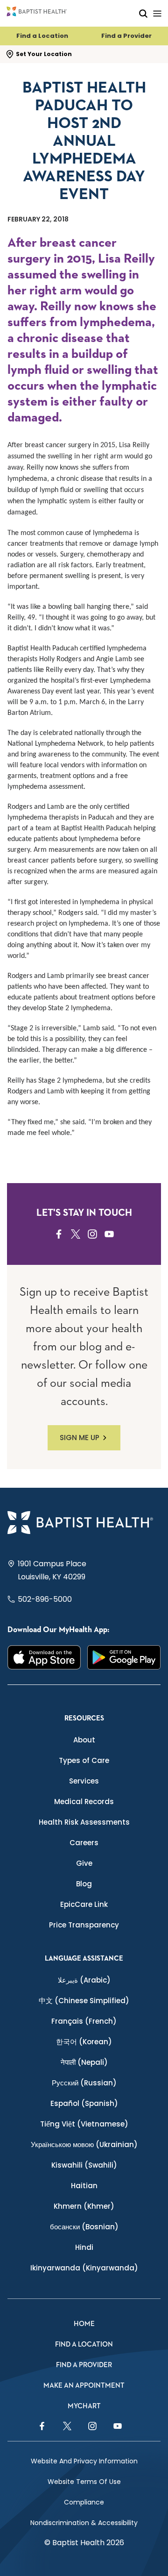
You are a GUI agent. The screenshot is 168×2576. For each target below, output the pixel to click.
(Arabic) (84, 1980)
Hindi (84, 2247)
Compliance (84, 2502)
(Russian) (84, 2083)
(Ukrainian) (84, 2144)
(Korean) (84, 2042)
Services (84, 1781)
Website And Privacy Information (84, 2461)
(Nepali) (84, 2062)
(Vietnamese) (84, 2124)
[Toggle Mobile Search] (143, 13)
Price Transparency (84, 1925)
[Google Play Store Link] (124, 1658)
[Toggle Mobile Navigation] (157, 13)
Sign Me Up (80, 1438)
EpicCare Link (84, 1904)
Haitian (84, 2186)
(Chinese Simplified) (84, 2001)
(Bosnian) (84, 2227)
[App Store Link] (44, 1658)
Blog (84, 1884)
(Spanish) (84, 2103)
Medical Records (84, 1802)
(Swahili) (84, 2165)
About (84, 1740)
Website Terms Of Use (84, 2482)
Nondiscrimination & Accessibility (84, 2523)
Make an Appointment (84, 2386)
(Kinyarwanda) (84, 2268)
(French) (84, 2021)
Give (84, 1863)
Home (84, 2324)
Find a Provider (126, 36)
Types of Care (84, 1760)
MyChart (84, 2406)
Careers (84, 1843)
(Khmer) (84, 2206)
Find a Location (42, 36)
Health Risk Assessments (84, 1822)
